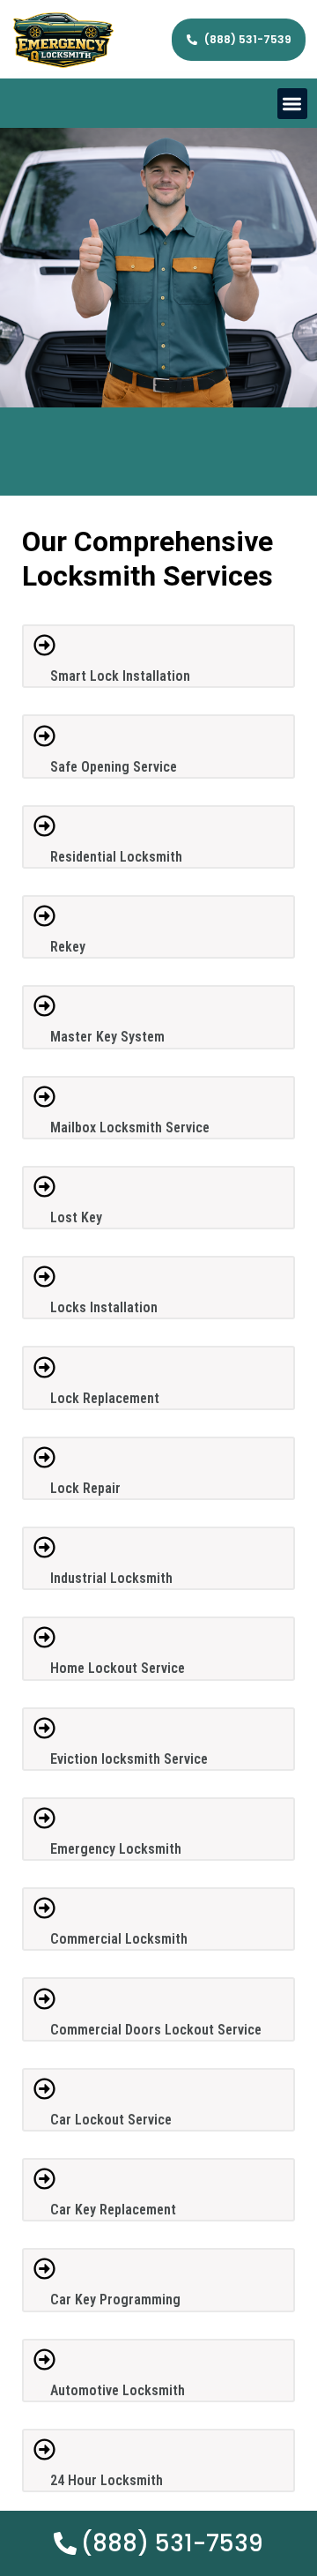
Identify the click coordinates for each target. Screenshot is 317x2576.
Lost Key (76, 1217)
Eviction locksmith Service (129, 1759)
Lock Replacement (105, 1398)
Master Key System (107, 1037)
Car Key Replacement (113, 2210)
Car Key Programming (115, 2300)
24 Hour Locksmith (107, 2480)
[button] (293, 104)
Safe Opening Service (114, 767)
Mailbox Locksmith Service (130, 1127)
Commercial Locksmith (119, 1939)
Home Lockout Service (118, 1668)
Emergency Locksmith (116, 1849)
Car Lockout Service (111, 2120)
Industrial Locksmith (111, 1578)
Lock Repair (85, 1488)
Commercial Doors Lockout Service (156, 2030)
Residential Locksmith (116, 857)
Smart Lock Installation (120, 676)
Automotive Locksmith (118, 2390)
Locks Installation (104, 1307)
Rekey (68, 947)
